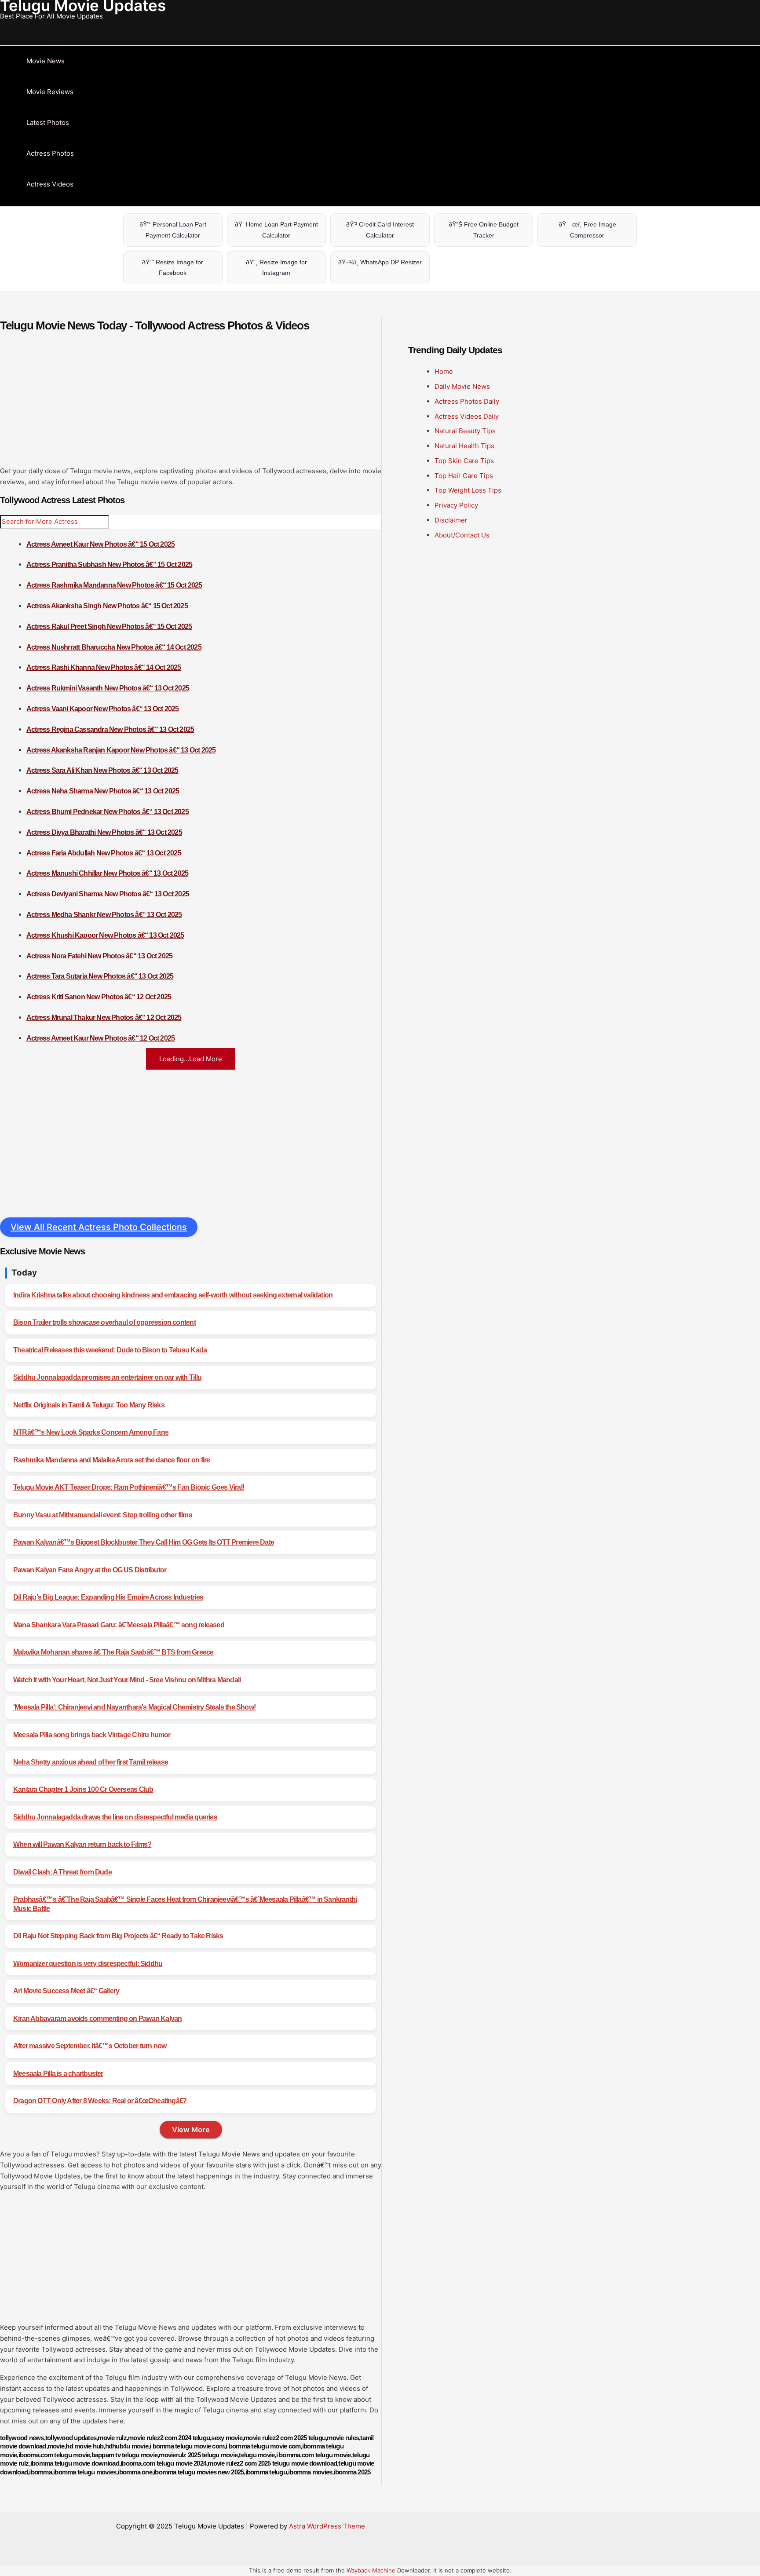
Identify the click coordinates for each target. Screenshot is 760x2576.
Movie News (46, 61)
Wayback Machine (371, 2570)
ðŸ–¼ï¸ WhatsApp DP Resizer (380, 262)
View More (191, 2130)
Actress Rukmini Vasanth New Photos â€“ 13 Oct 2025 (108, 688)
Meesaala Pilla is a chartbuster (58, 2074)
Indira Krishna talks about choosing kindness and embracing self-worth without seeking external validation (173, 1295)
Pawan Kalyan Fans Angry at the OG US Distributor (90, 1570)
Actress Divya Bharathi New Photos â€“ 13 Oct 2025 (104, 832)
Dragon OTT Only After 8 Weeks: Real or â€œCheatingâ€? (100, 2101)
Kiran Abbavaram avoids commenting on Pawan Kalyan (97, 2019)
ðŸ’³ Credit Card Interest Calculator (380, 230)
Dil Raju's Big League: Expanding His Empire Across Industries (108, 1597)
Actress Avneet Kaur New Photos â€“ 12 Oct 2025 (100, 1038)
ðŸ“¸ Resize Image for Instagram (276, 268)
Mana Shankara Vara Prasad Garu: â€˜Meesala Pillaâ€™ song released (119, 1625)
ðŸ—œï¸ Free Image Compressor (587, 230)
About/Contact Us (462, 535)
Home (444, 371)
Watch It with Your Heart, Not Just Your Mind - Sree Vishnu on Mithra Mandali (127, 1680)
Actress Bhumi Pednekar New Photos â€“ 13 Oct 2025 (108, 812)
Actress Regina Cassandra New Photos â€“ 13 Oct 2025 (110, 729)
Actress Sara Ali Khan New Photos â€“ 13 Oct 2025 (102, 770)
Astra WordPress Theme (327, 2526)
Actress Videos (50, 184)
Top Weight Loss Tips (468, 490)
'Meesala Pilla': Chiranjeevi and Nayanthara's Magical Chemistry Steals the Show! (134, 1707)
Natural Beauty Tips (465, 431)
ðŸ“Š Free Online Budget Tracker (484, 230)
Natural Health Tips (464, 446)
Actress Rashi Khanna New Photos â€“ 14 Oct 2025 (104, 667)
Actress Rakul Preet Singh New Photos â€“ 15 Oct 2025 (109, 627)
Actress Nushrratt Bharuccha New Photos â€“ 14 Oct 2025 (114, 647)
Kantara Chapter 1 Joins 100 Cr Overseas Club (83, 1789)
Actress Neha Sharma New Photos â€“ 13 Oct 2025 (103, 791)
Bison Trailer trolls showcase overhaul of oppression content (104, 1322)
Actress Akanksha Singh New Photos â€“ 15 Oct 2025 (107, 606)
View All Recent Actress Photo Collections (99, 1227)
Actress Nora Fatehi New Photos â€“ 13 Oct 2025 (99, 956)
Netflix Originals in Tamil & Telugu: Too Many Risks (89, 1405)
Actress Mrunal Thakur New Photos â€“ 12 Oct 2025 (104, 1018)
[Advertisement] (191, 404)
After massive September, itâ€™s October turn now (90, 2046)
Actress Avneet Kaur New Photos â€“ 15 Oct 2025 (100, 544)
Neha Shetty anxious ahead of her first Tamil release (91, 1762)
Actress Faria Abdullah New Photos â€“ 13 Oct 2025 (104, 853)
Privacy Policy (456, 505)
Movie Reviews (50, 92)
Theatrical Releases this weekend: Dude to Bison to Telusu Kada (110, 1350)
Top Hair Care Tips (464, 476)
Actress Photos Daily (467, 401)
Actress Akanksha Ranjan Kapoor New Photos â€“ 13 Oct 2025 (121, 750)
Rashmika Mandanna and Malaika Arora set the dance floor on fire (111, 1460)
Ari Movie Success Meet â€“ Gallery (66, 1991)
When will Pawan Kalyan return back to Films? (82, 1844)
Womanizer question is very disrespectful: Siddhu (88, 1964)
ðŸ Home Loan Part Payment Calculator (276, 230)
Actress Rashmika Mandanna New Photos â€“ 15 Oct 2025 (114, 585)
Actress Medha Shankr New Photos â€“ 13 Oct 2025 (104, 915)
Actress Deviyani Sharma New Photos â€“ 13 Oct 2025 (108, 894)
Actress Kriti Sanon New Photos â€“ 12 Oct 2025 (99, 997)
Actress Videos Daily (467, 416)
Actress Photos (50, 153)
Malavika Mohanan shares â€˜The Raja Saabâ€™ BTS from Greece (113, 1652)
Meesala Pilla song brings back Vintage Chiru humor (92, 1735)
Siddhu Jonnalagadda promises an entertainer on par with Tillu (107, 1377)
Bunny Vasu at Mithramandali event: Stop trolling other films (103, 1515)
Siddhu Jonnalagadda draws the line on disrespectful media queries (115, 1817)
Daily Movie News (462, 386)
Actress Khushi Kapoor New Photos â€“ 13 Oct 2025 (105, 935)
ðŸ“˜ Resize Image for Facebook (173, 268)
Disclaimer (451, 520)
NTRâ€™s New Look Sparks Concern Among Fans (91, 1432)
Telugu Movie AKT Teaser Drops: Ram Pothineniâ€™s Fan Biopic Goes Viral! (129, 1487)
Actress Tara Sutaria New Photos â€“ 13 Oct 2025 (100, 976)
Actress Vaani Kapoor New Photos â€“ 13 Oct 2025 (102, 709)
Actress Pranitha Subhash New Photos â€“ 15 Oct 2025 (109, 565)
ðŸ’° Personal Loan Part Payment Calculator (173, 230)
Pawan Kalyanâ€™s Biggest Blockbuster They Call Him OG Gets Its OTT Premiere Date (144, 1542)
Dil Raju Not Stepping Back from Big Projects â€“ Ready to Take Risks (118, 1936)
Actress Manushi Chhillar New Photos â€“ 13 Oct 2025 (107, 873)
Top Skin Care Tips (464, 461)
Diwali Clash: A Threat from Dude (62, 1872)
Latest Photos (48, 122)
